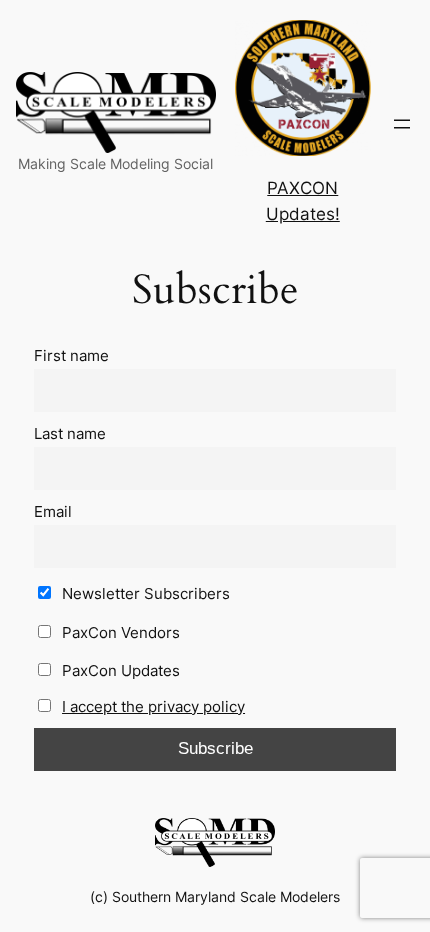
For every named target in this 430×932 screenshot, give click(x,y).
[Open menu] (402, 124)
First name (71, 355)
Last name (70, 433)
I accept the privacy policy (153, 706)
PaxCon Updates (119, 670)
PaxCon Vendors (119, 632)
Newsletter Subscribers (144, 593)
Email (53, 511)
